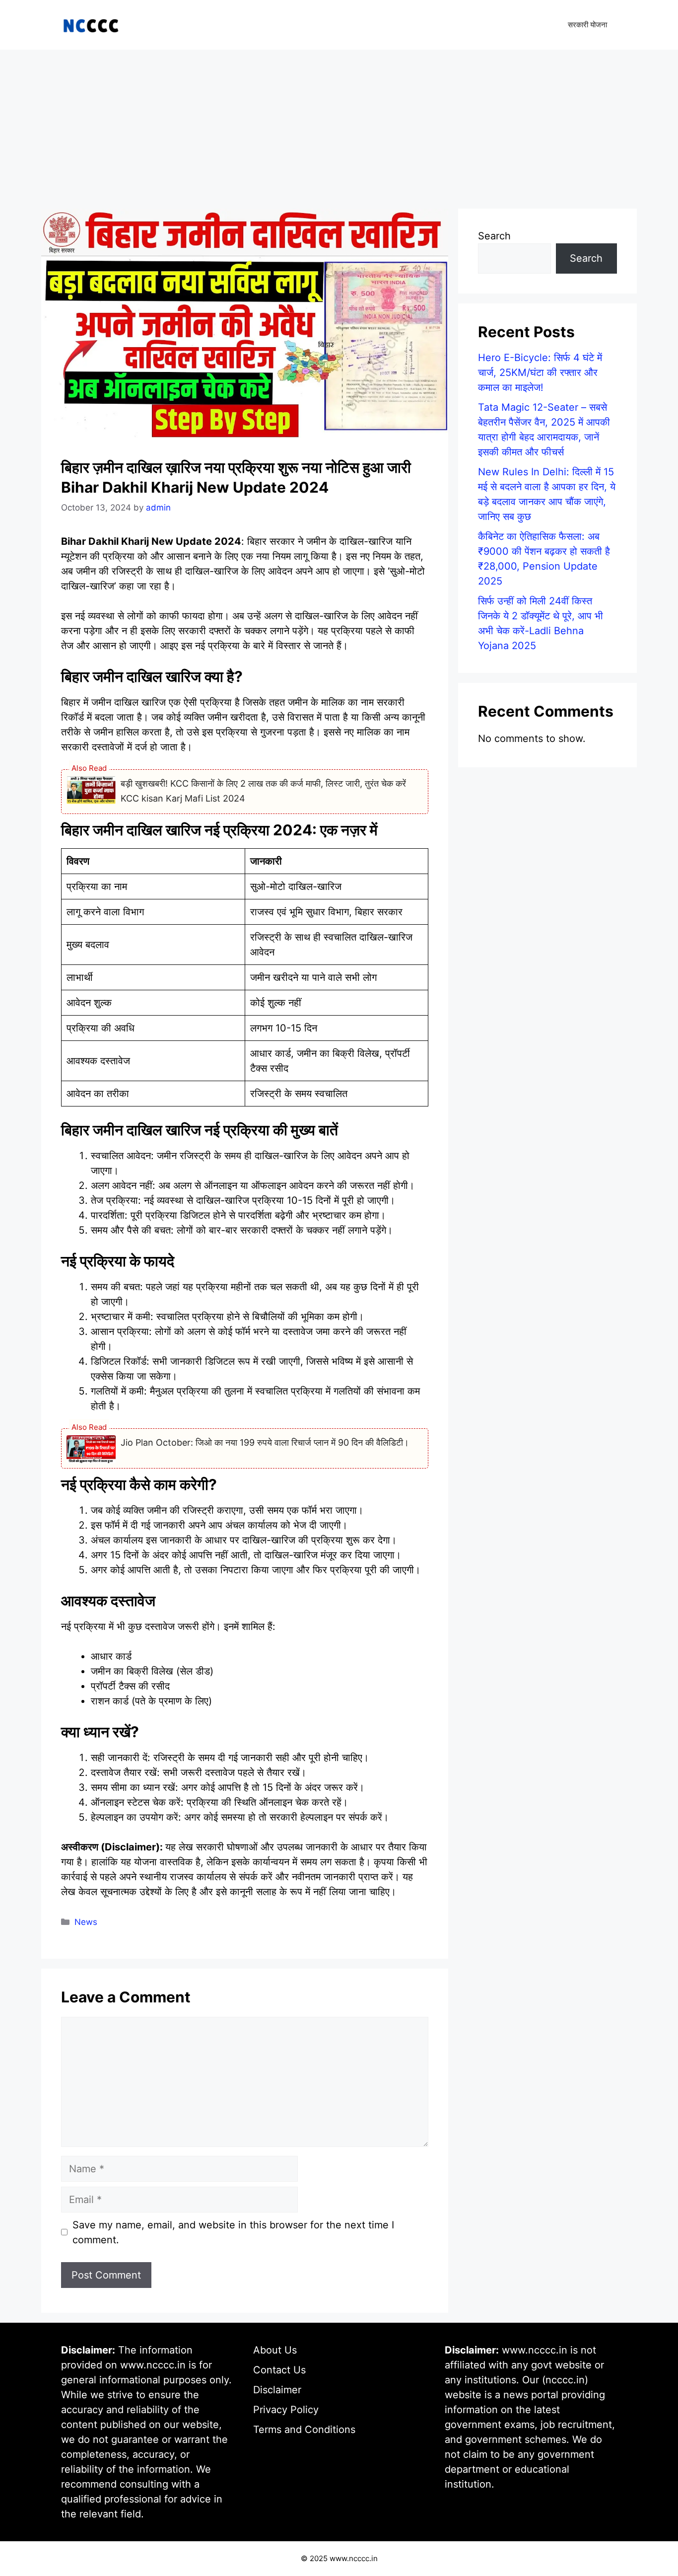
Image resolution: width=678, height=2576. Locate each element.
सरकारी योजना (587, 25)
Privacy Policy (286, 2410)
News (86, 1922)
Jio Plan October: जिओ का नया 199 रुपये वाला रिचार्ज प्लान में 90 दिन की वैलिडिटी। (265, 1442)
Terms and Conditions (304, 2429)
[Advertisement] (339, 124)
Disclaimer (277, 2390)
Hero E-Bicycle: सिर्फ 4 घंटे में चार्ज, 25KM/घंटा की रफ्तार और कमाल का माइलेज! (540, 372)
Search (494, 236)
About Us (275, 2350)
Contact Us (279, 2370)
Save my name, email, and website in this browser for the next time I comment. (233, 2232)
